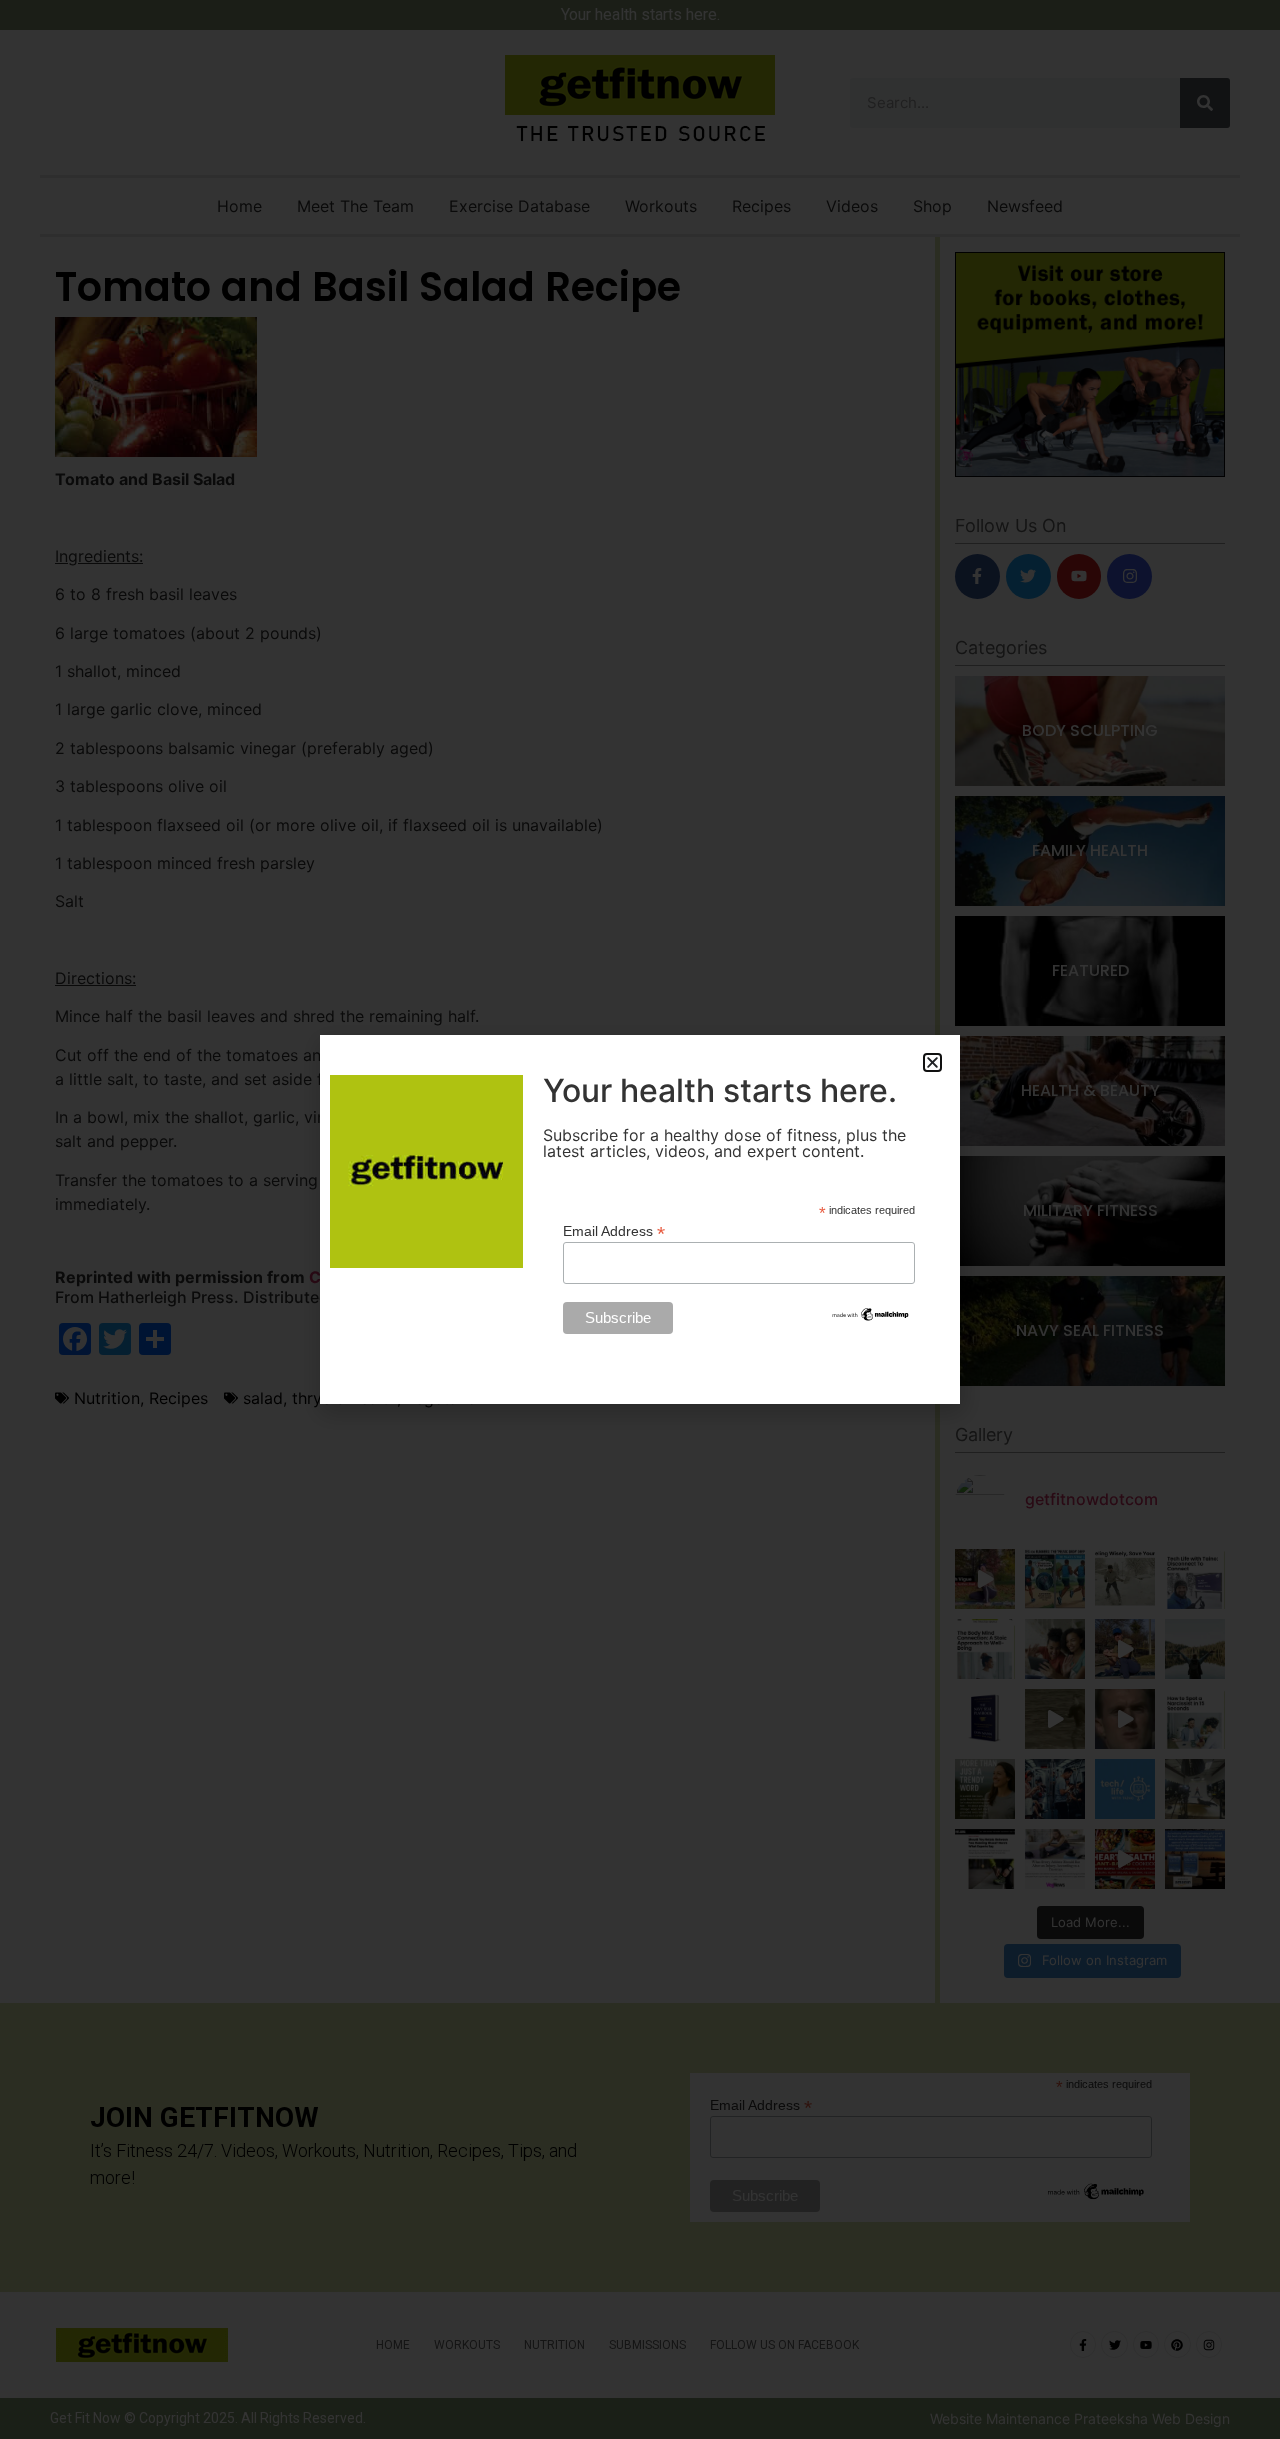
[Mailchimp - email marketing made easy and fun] (871, 1318)
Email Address (614, 1230)
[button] (932, 1062)
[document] (640, 1219)
